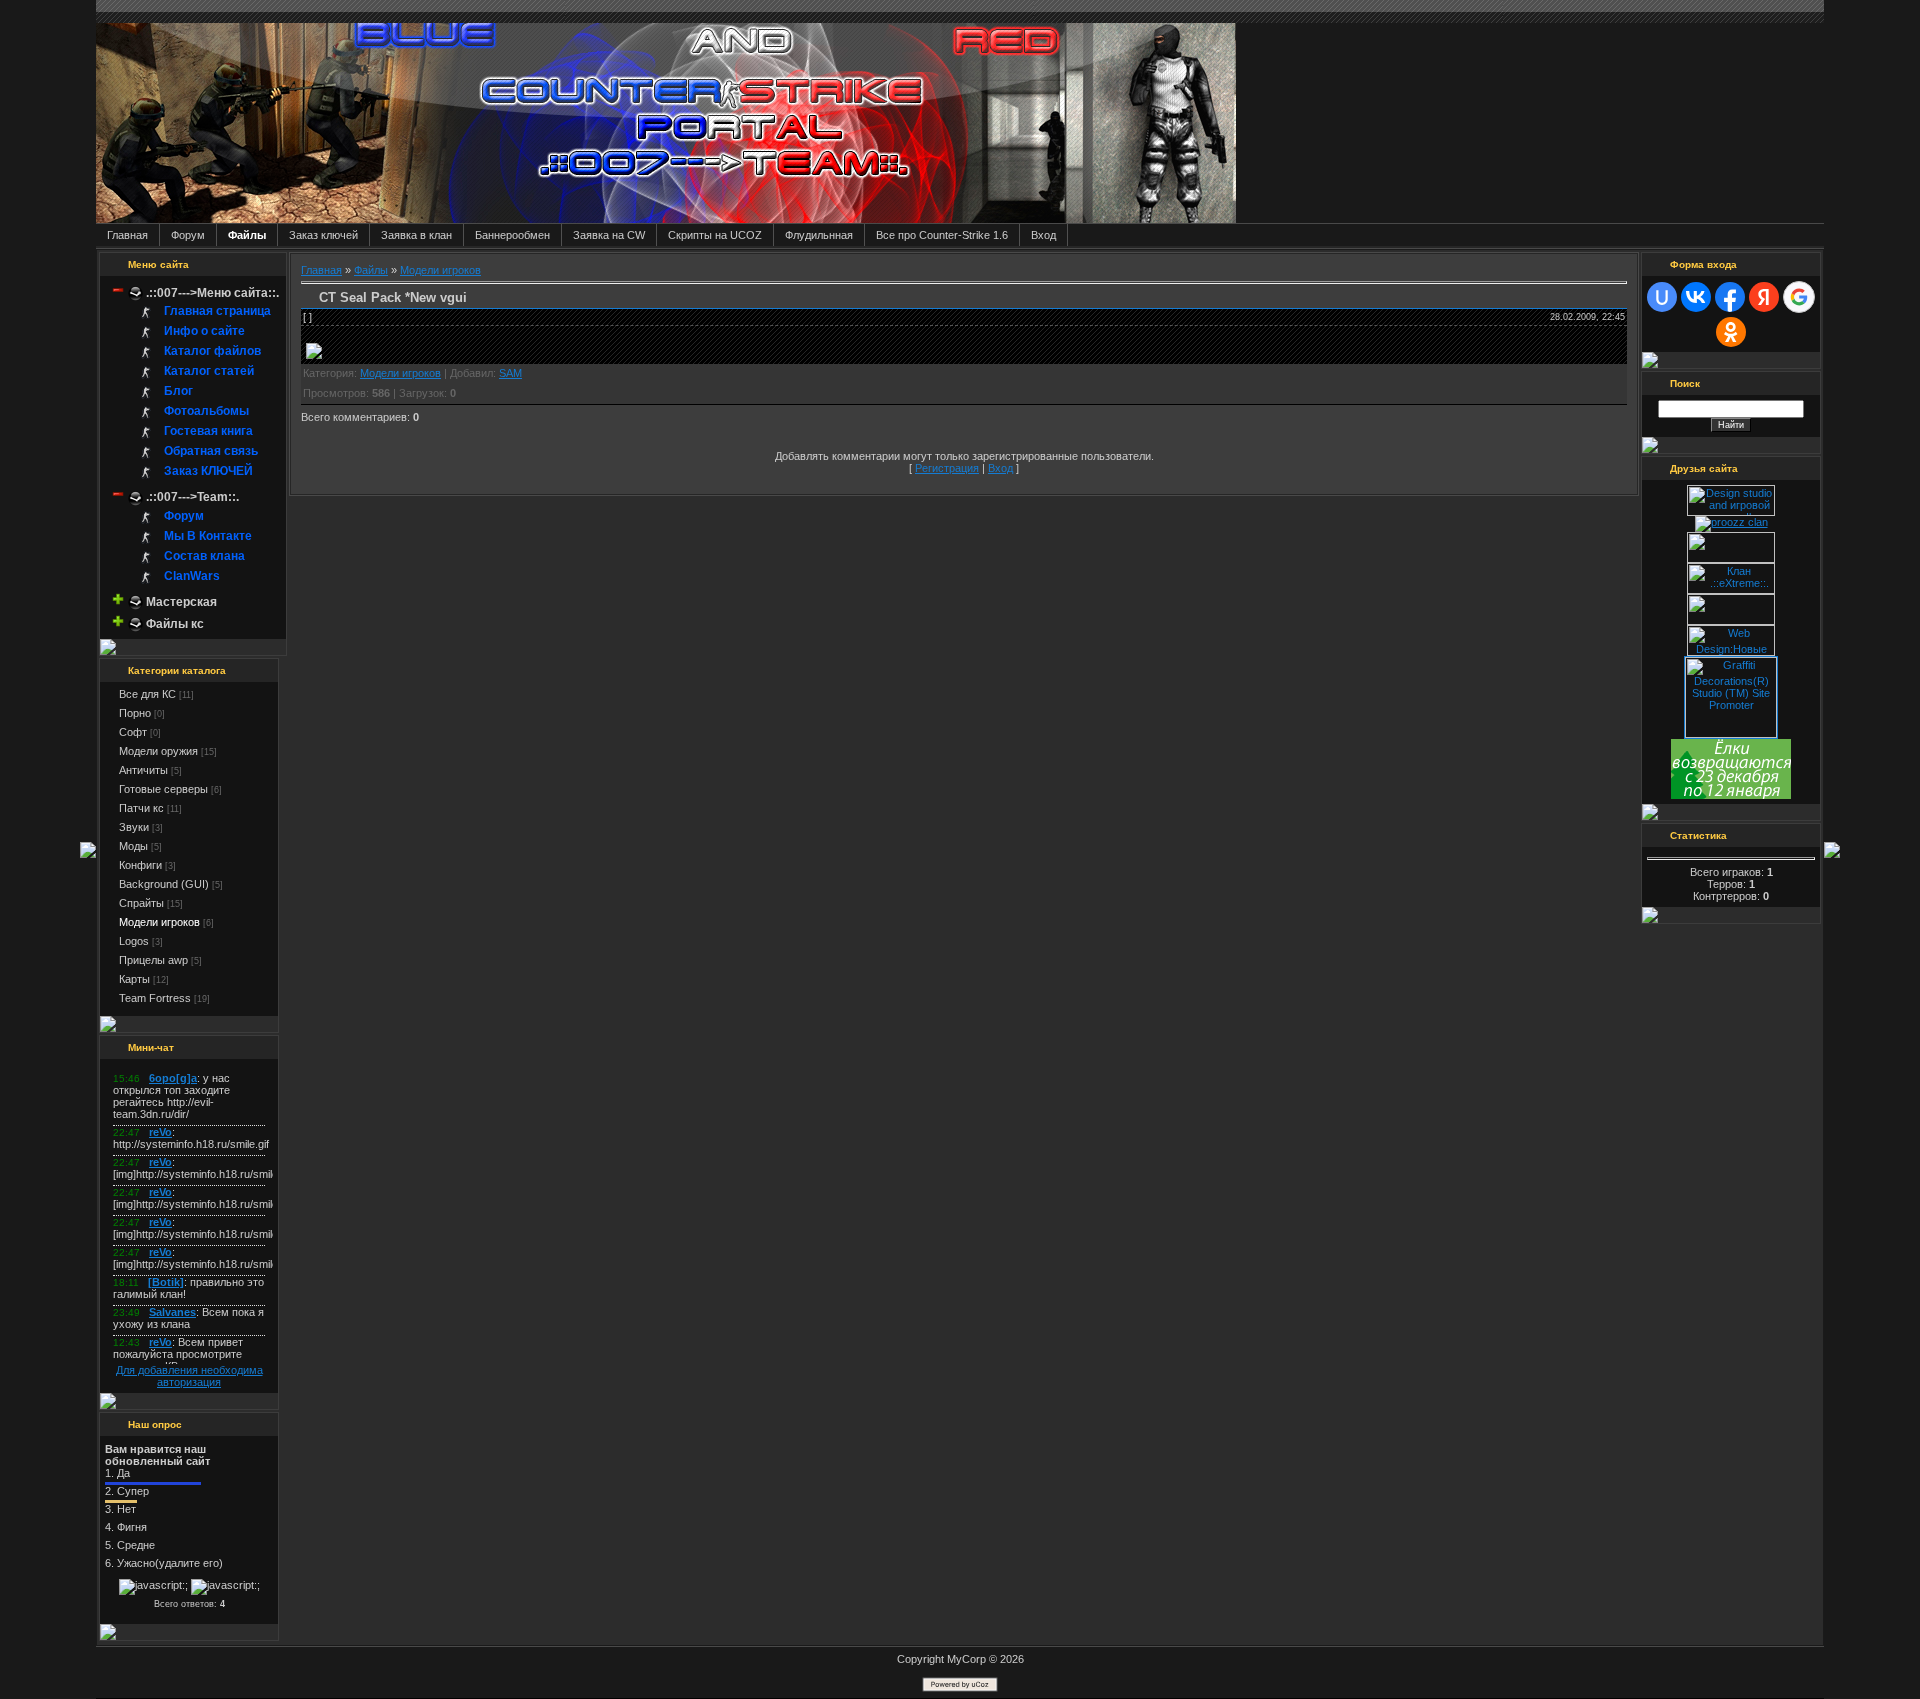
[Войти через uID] (1662, 297)
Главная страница (217, 312)
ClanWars (192, 576)
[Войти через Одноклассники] (1731, 332)
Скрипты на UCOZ (715, 235)
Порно (135, 713)
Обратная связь (211, 452)
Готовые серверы (163, 789)
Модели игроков (159, 922)
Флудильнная (819, 235)
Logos (134, 941)
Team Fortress (155, 998)
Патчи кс (141, 808)
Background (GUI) (164, 884)
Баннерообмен (512, 235)
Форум (188, 235)
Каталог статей (209, 372)
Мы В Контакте (208, 536)
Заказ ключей (323, 235)
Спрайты (141, 903)
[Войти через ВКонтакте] (1696, 297)
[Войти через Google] (1799, 297)
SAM (510, 373)
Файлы (247, 235)
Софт (133, 732)
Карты (134, 979)
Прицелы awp (153, 960)
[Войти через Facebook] (1730, 297)
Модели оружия (158, 751)
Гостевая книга (208, 432)
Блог (178, 392)
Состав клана (204, 556)
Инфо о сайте (204, 332)
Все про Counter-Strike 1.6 (942, 235)
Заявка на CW (609, 235)
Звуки (134, 827)
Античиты (143, 770)
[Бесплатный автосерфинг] (1731, 795)
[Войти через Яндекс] (1764, 297)
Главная (127, 235)
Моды (133, 846)
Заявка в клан (416, 235)
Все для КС (147, 694)
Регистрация (947, 468)
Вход (1043, 235)
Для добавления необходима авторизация (189, 1376)
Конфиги (140, 865)
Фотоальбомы (206, 412)
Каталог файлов (212, 352)
